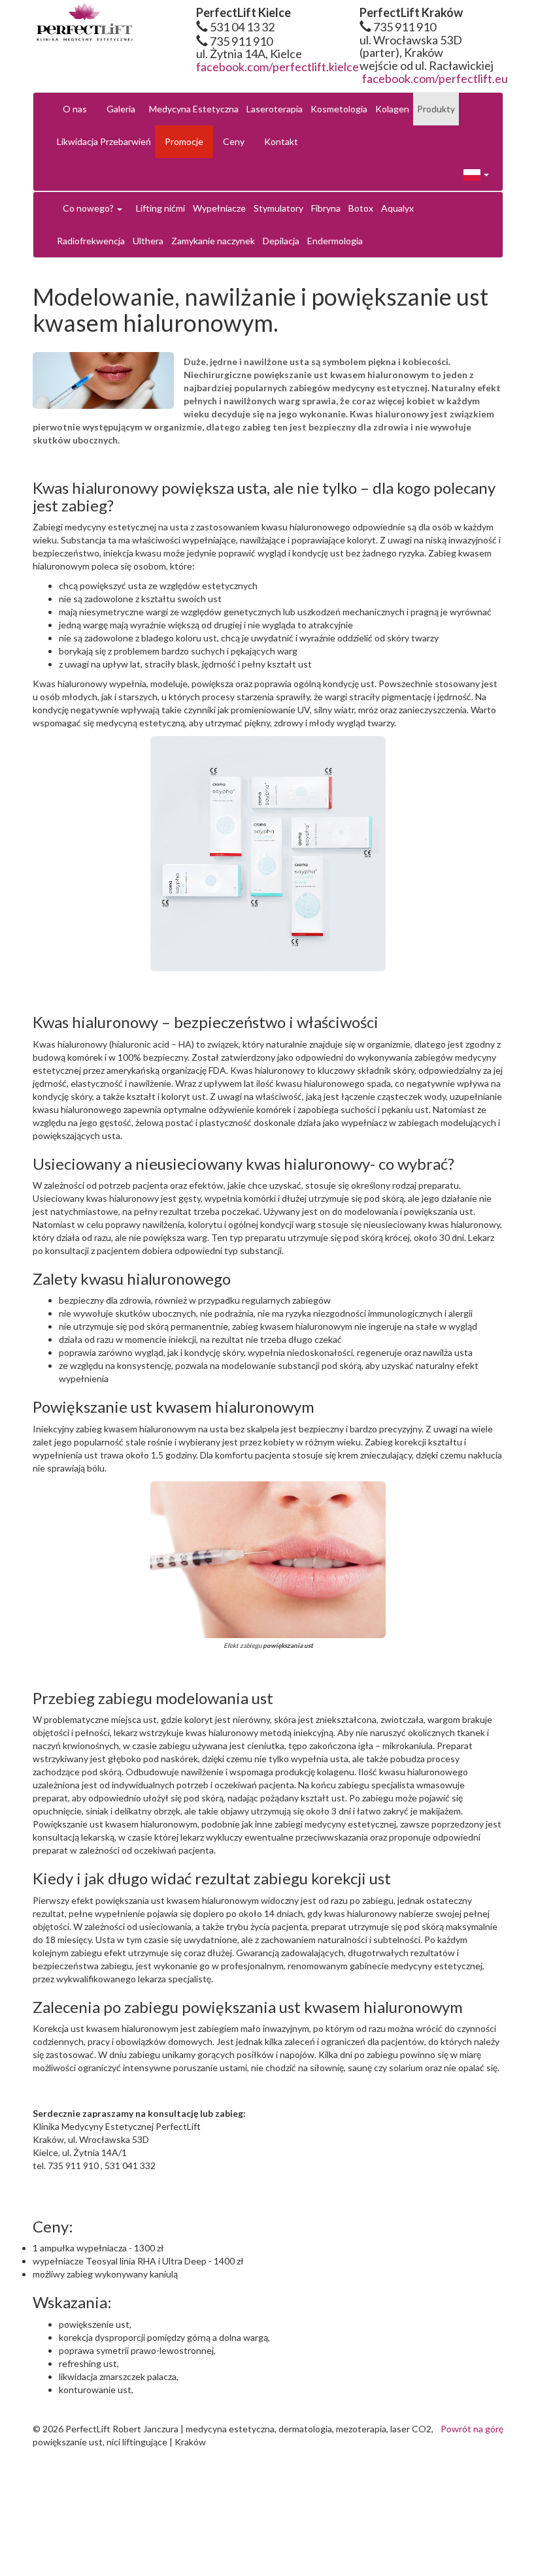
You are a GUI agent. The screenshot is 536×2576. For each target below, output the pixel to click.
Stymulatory (278, 208)
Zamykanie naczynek (213, 241)
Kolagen (392, 109)
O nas (75, 109)
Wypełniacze (219, 208)
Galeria (121, 109)
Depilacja (281, 241)
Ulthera (148, 241)
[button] (476, 174)
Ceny (234, 141)
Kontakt (281, 141)
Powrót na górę (472, 2429)
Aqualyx (397, 208)
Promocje (184, 141)
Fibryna (326, 208)
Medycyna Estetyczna (194, 109)
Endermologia (335, 241)
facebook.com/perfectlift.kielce (277, 67)
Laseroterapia (275, 109)
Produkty (436, 109)
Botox (361, 208)
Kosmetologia (339, 109)
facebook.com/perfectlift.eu (435, 78)
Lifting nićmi (160, 208)
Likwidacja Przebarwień (104, 141)
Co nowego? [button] (89, 208)
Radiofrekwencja (91, 241)
